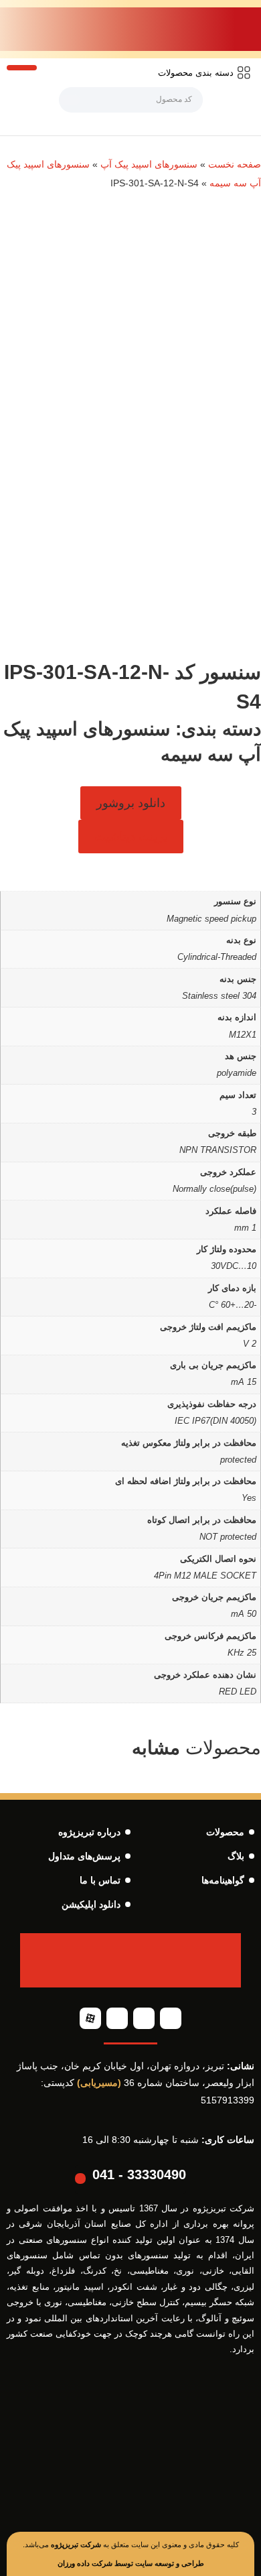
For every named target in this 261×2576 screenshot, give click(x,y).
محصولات (225, 1832)
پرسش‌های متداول (84, 1856)
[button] (131, 803)
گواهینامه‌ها (223, 1880)
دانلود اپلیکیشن (91, 1904)
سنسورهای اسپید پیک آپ (149, 164)
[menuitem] (204, 73)
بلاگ (236, 1856)
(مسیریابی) (99, 2083)
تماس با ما (100, 1880)
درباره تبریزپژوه (89, 1832)
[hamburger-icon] (22, 68)
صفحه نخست (235, 164)
